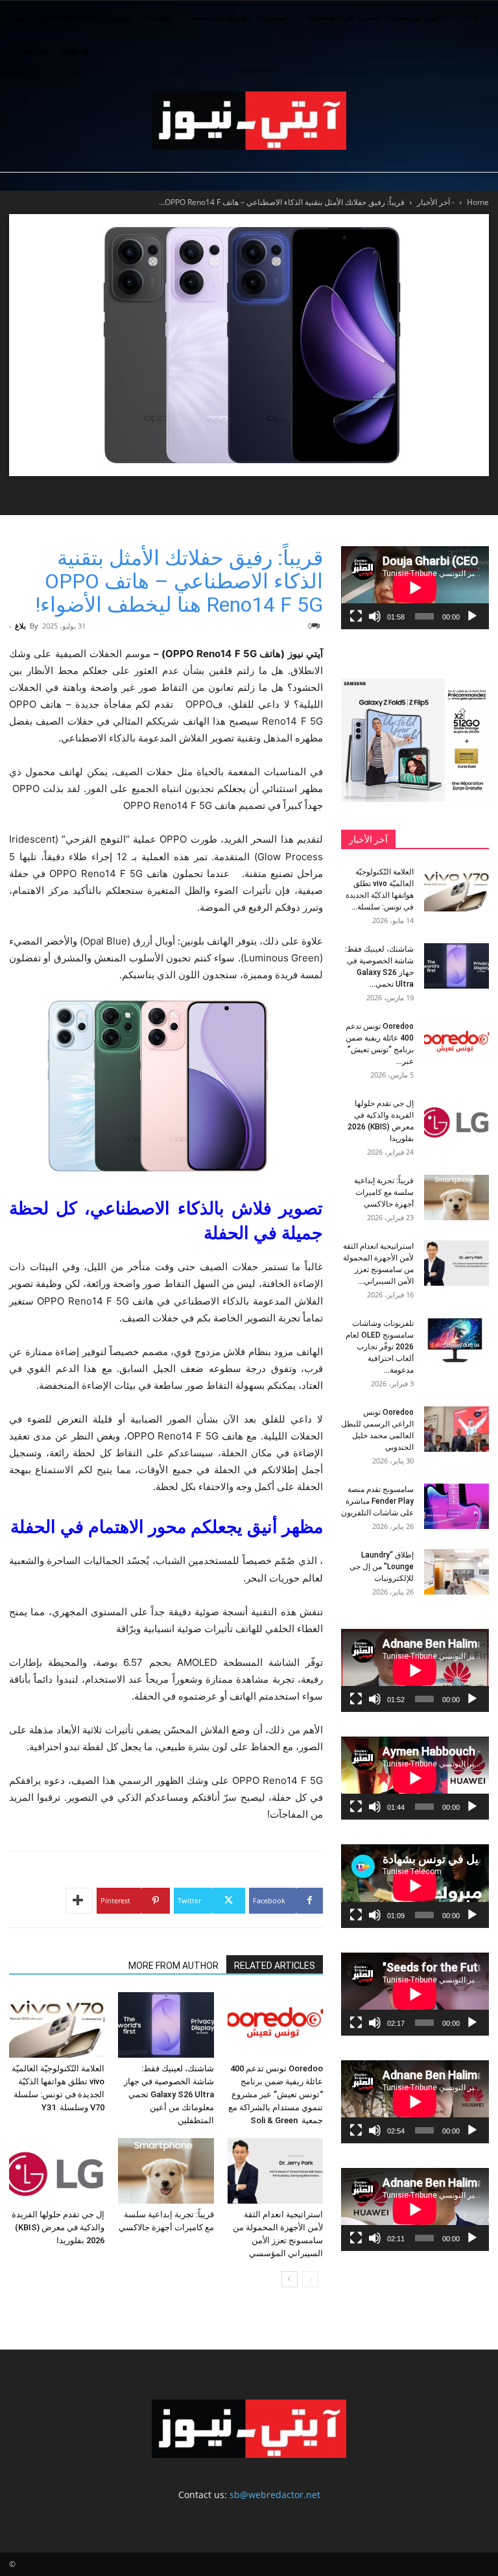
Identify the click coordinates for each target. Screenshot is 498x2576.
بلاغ (20, 626)
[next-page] (290, 2279)
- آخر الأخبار (436, 202)
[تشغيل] (472, 616)
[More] (79, 1901)
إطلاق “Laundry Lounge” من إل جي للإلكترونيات (382, 1567)
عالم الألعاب (32, 51)
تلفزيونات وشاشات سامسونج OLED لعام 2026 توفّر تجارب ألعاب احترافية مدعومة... (380, 1347)
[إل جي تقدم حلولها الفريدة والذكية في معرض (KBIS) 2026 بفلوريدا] (57, 2171)
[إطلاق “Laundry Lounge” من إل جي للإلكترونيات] (456, 1572)
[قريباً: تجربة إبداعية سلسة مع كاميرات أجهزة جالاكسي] (166, 2171)
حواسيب (275, 17)
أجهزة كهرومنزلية (416, 17)
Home (478, 202)
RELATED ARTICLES (275, 1966)
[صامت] (375, 616)
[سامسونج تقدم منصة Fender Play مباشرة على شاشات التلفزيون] (456, 1506)
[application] (415, 588)
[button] (473, 18)
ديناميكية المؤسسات (221, 17)
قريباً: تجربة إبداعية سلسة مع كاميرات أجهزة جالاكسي (384, 1192)
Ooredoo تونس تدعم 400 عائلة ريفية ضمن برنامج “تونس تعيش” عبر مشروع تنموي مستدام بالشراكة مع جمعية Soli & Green (276, 2094)
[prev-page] (310, 2279)
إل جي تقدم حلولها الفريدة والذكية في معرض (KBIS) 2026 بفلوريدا (58, 2227)
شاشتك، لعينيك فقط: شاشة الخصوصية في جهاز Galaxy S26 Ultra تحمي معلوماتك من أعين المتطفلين (169, 2094)
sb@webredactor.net (275, 2495)
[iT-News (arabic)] (249, 121)
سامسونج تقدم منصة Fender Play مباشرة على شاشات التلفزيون (377, 1501)
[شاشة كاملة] (356, 616)
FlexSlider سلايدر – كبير (55, 17)
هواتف (162, 17)
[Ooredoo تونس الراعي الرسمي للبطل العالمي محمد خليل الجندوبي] (456, 1429)
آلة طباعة (75, 51)
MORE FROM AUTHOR (173, 1966)
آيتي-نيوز (120, 17)
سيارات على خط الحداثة (343, 17)
